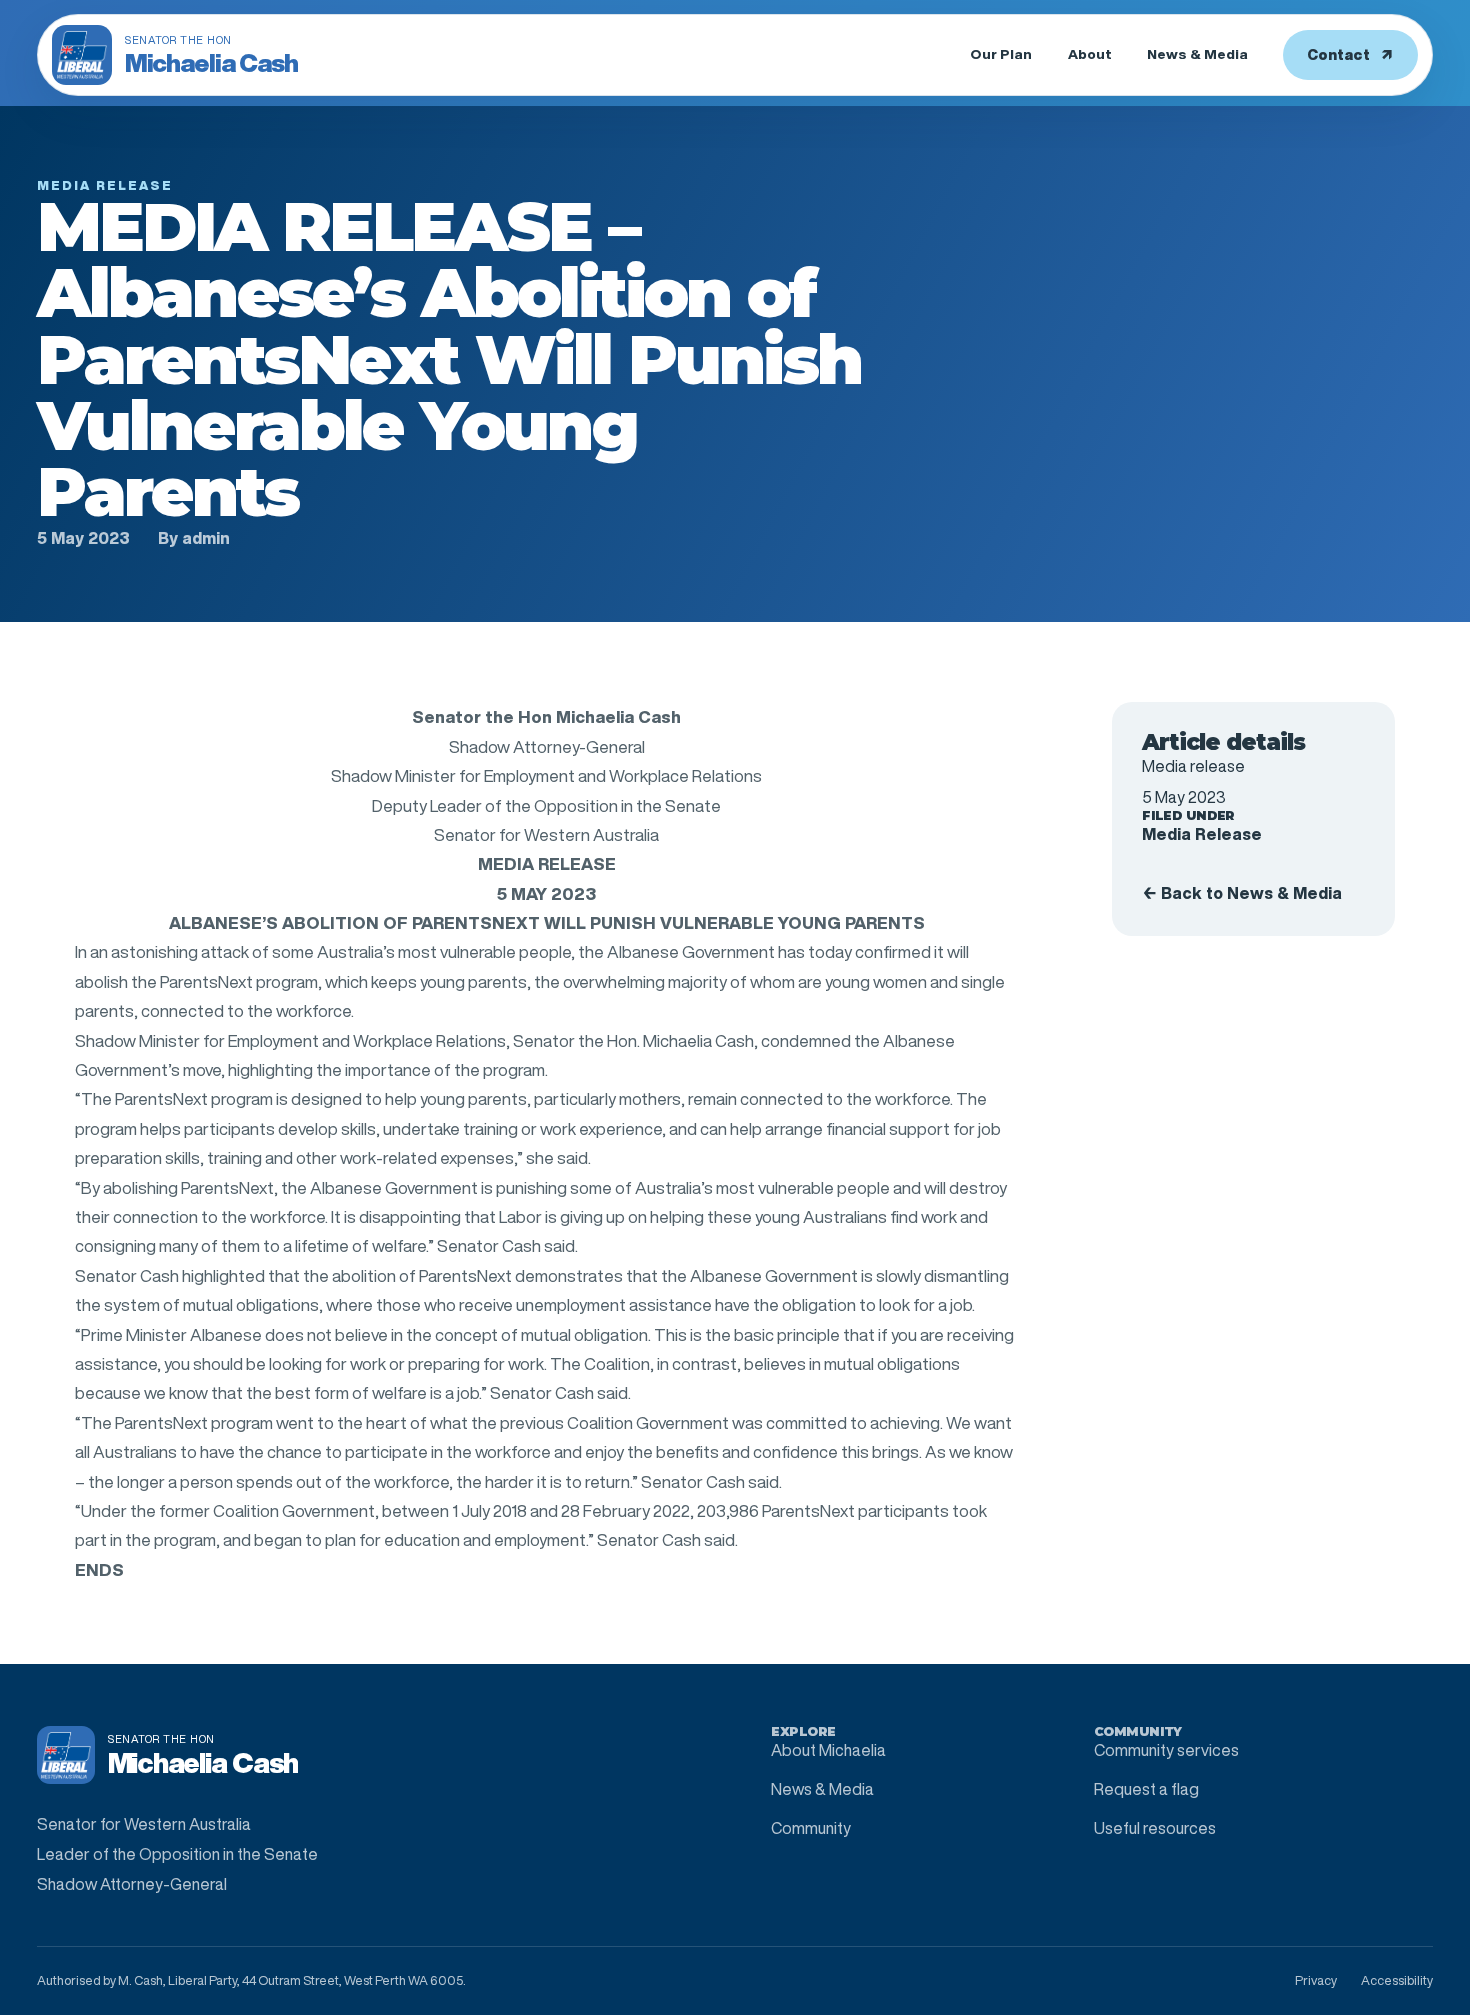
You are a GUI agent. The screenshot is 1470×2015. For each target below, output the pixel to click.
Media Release (1202, 834)
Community (811, 1828)
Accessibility (1397, 1980)
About (1090, 54)
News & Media (1197, 54)
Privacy (1316, 1980)
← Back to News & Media (1242, 893)
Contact (1350, 54)
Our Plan (1001, 54)
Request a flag (1146, 1789)
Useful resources (1155, 1828)
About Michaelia (828, 1750)
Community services (1166, 1750)
